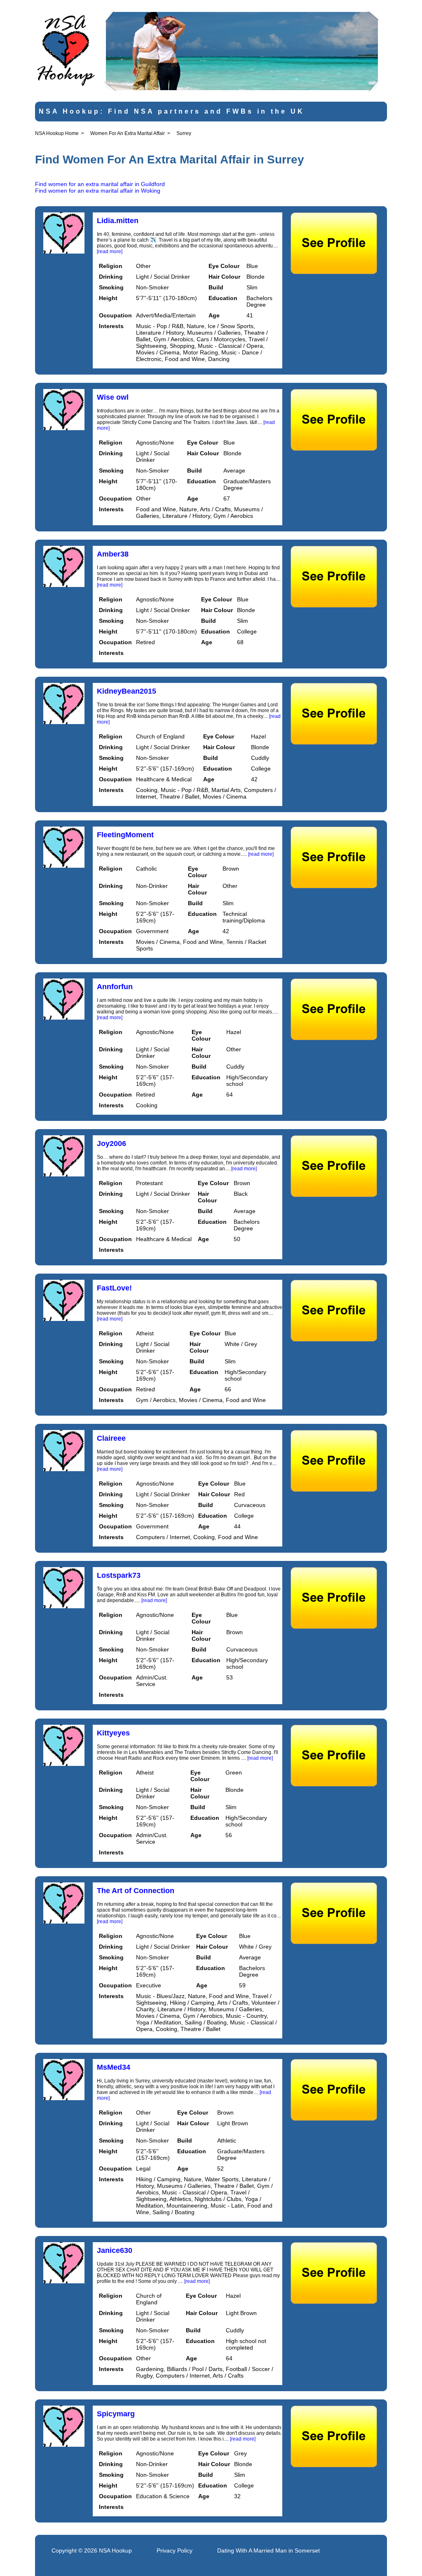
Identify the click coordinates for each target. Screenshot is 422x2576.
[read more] (110, 252)
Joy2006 (111, 1144)
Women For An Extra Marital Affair (128, 133)
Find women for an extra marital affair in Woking (98, 191)
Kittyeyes (113, 1733)
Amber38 (113, 554)
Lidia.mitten (118, 221)
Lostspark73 (119, 1575)
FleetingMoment (125, 835)
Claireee (111, 1438)
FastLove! (114, 1288)
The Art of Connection (136, 1891)
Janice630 (115, 2250)
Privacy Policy (175, 2550)
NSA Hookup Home (57, 133)
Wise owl (113, 397)
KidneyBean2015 (127, 691)
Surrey (184, 133)
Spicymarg (116, 2414)
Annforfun (115, 987)
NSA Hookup (115, 2550)
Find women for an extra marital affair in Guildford (100, 184)
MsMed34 (114, 2067)
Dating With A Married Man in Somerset (268, 2550)
